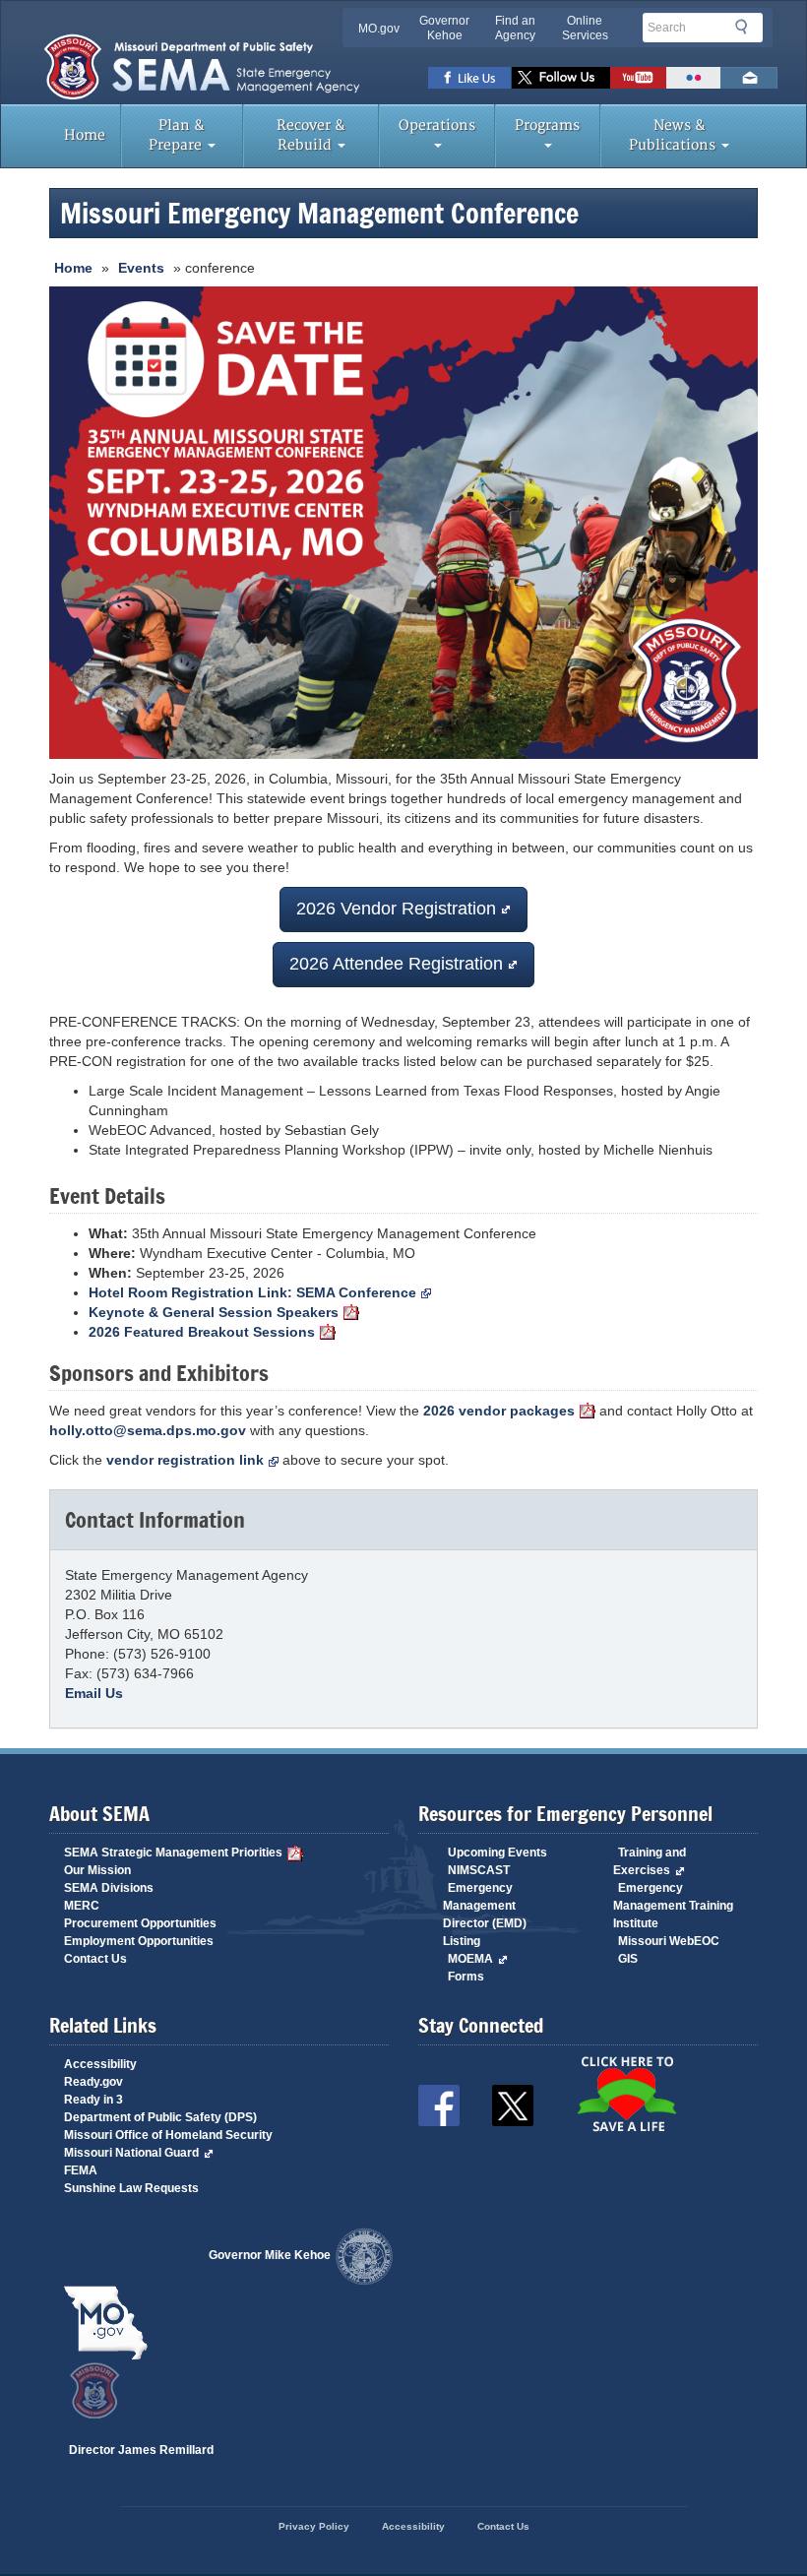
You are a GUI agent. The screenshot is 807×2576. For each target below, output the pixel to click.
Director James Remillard (141, 2450)
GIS (628, 1959)
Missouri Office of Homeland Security (168, 2135)
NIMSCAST (479, 1870)
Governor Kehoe (444, 28)
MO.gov (379, 29)
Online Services (585, 28)
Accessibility (100, 2064)
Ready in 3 (93, 2100)
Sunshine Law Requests (131, 2188)
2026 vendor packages (499, 1411)
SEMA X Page (561, 78)
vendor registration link (185, 1460)
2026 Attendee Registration (396, 964)
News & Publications (674, 135)
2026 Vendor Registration (396, 909)
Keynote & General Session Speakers (214, 1312)
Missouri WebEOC (669, 1941)
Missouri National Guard (131, 2153)
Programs (547, 126)
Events (141, 268)
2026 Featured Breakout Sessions (202, 1332)
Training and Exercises (650, 1861)
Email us (749, 78)
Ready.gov (93, 2082)
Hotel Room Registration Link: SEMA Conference (252, 1292)
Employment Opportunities (139, 1941)
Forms (466, 1977)
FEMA (81, 2170)
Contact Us (95, 1959)
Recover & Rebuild (311, 135)
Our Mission (97, 1870)
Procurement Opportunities (140, 1923)
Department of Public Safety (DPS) (160, 2117)
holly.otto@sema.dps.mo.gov (148, 1430)
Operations (437, 126)
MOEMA (470, 1959)
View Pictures (693, 78)
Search (747, 27)
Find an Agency (515, 28)
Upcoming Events (497, 1853)
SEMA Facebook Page (470, 78)
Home (85, 135)
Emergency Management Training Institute (673, 1906)
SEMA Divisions (109, 1888)
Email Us (94, 1693)
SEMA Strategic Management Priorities (173, 1853)
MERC (82, 1906)
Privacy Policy (314, 2526)
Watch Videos (638, 78)
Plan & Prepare (177, 135)
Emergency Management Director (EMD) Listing (485, 1915)
